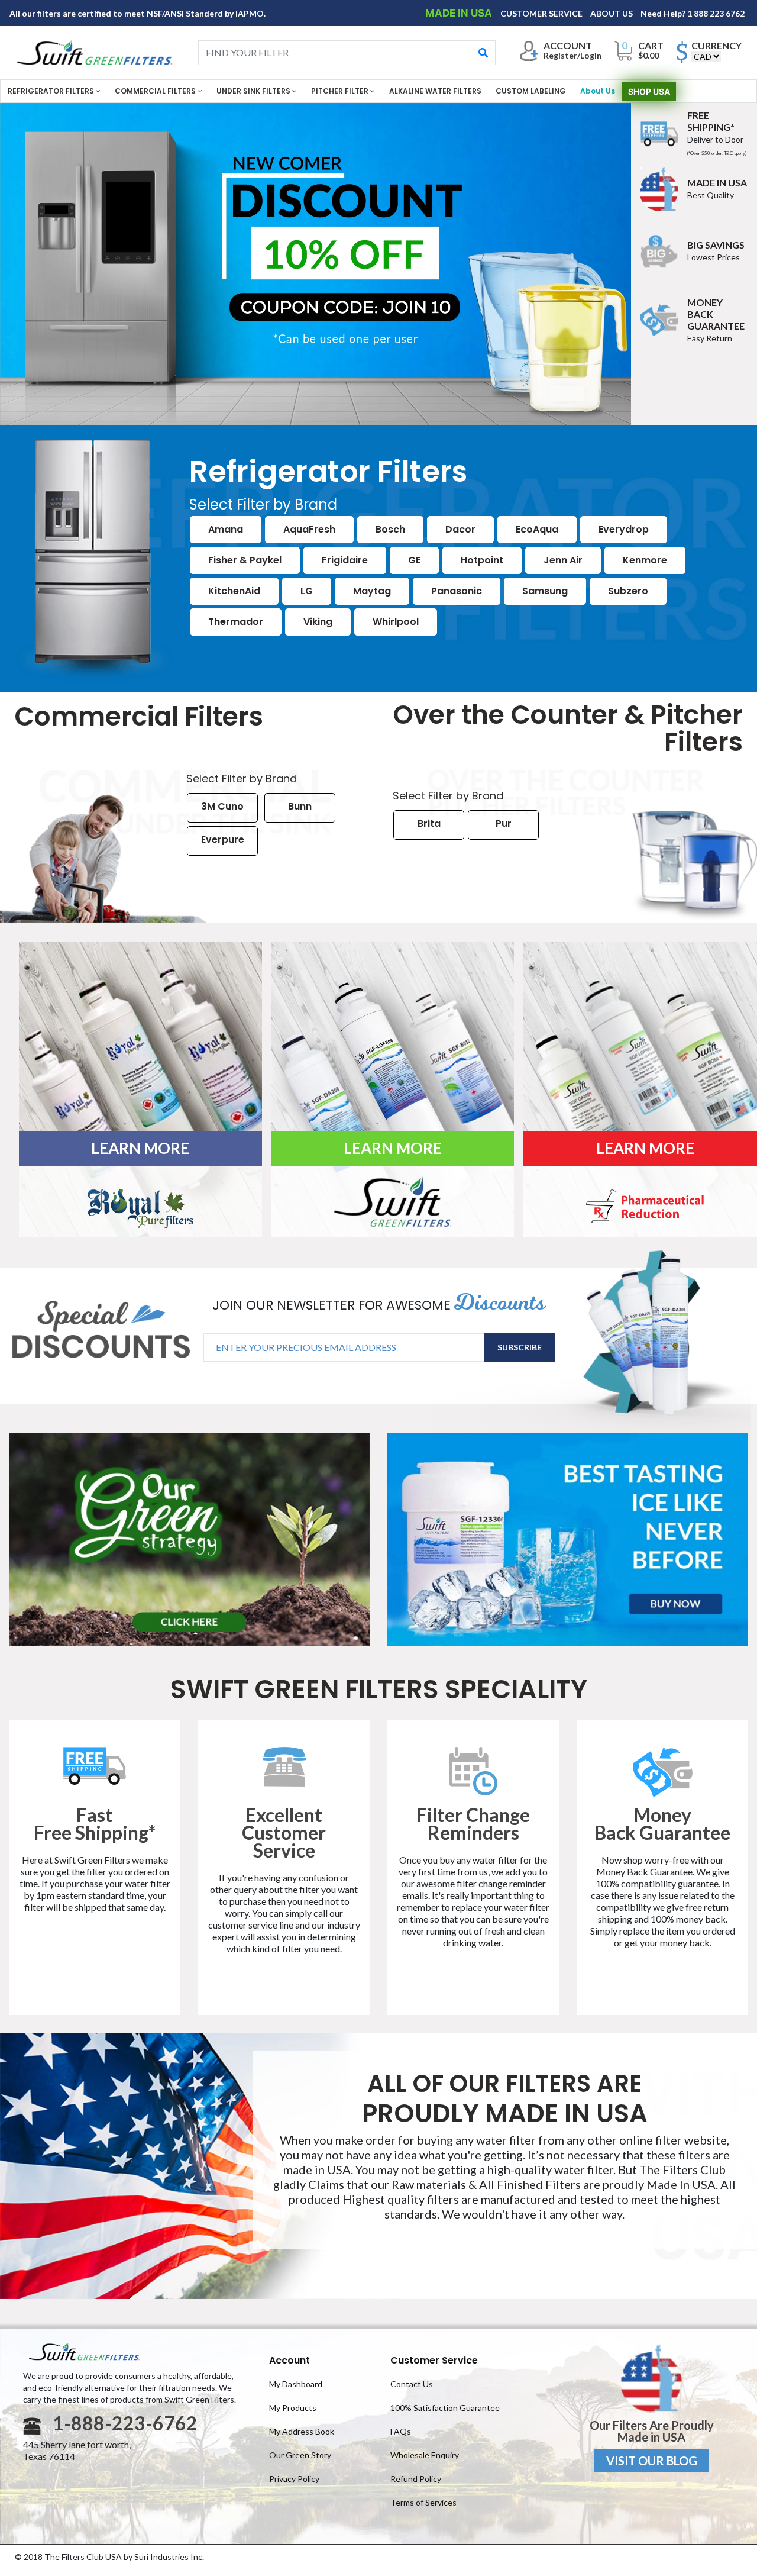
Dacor (460, 529)
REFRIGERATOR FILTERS (52, 91)
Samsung (545, 591)
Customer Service (434, 2360)
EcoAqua (537, 529)
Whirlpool (396, 622)
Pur (504, 823)
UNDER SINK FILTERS (254, 91)
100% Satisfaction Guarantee (445, 2408)
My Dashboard (296, 2384)
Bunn (300, 806)
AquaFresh (309, 529)
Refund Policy (416, 2479)
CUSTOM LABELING (531, 91)
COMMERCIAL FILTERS (156, 91)
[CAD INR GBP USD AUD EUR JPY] (706, 57)
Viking (318, 622)
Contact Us (412, 2384)
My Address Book (302, 2431)
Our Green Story (300, 2455)
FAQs (401, 2431)
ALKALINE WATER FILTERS (435, 91)
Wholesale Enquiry (425, 2455)
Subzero (628, 591)
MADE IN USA (460, 13)
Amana (226, 529)
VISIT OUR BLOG (652, 2461)
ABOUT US (612, 13)
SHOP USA (649, 91)
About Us (598, 91)
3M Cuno (222, 806)
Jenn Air (563, 560)
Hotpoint (482, 560)
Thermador (236, 622)
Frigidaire (345, 560)
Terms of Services (423, 2502)
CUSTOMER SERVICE (542, 13)
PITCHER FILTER (341, 91)
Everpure (223, 839)
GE (414, 560)
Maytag (372, 591)
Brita (429, 823)
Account (289, 2360)
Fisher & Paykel (245, 560)
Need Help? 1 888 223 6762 (693, 13)
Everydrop (624, 529)
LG (307, 591)
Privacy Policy (294, 2479)
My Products (293, 2408)
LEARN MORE (140, 1148)
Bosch (390, 529)
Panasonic (457, 591)
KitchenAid (234, 591)
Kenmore (645, 560)
